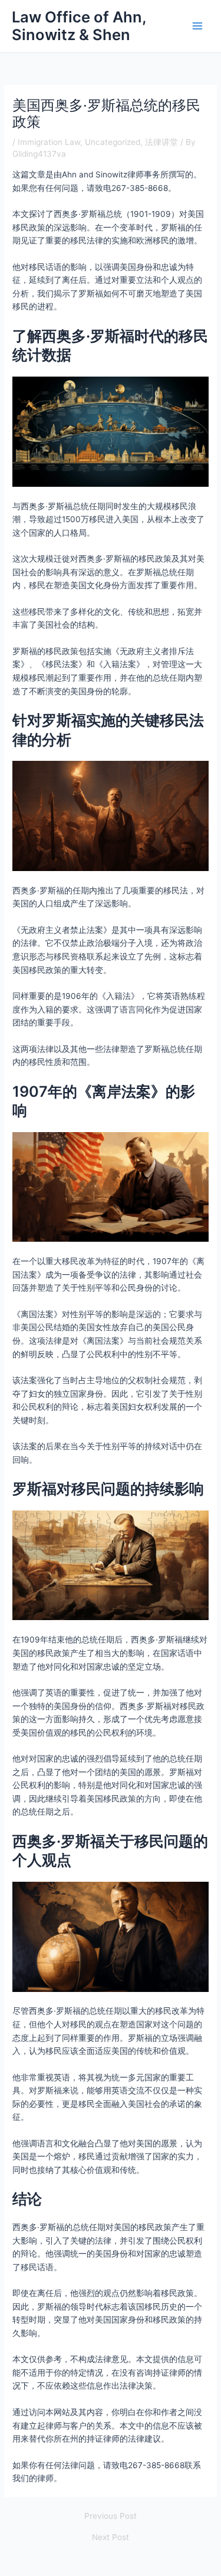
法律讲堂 (161, 142)
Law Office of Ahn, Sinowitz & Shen (79, 26)
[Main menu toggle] (198, 26)
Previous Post (111, 2516)
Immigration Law (49, 142)
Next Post (111, 2538)
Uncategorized (113, 142)
